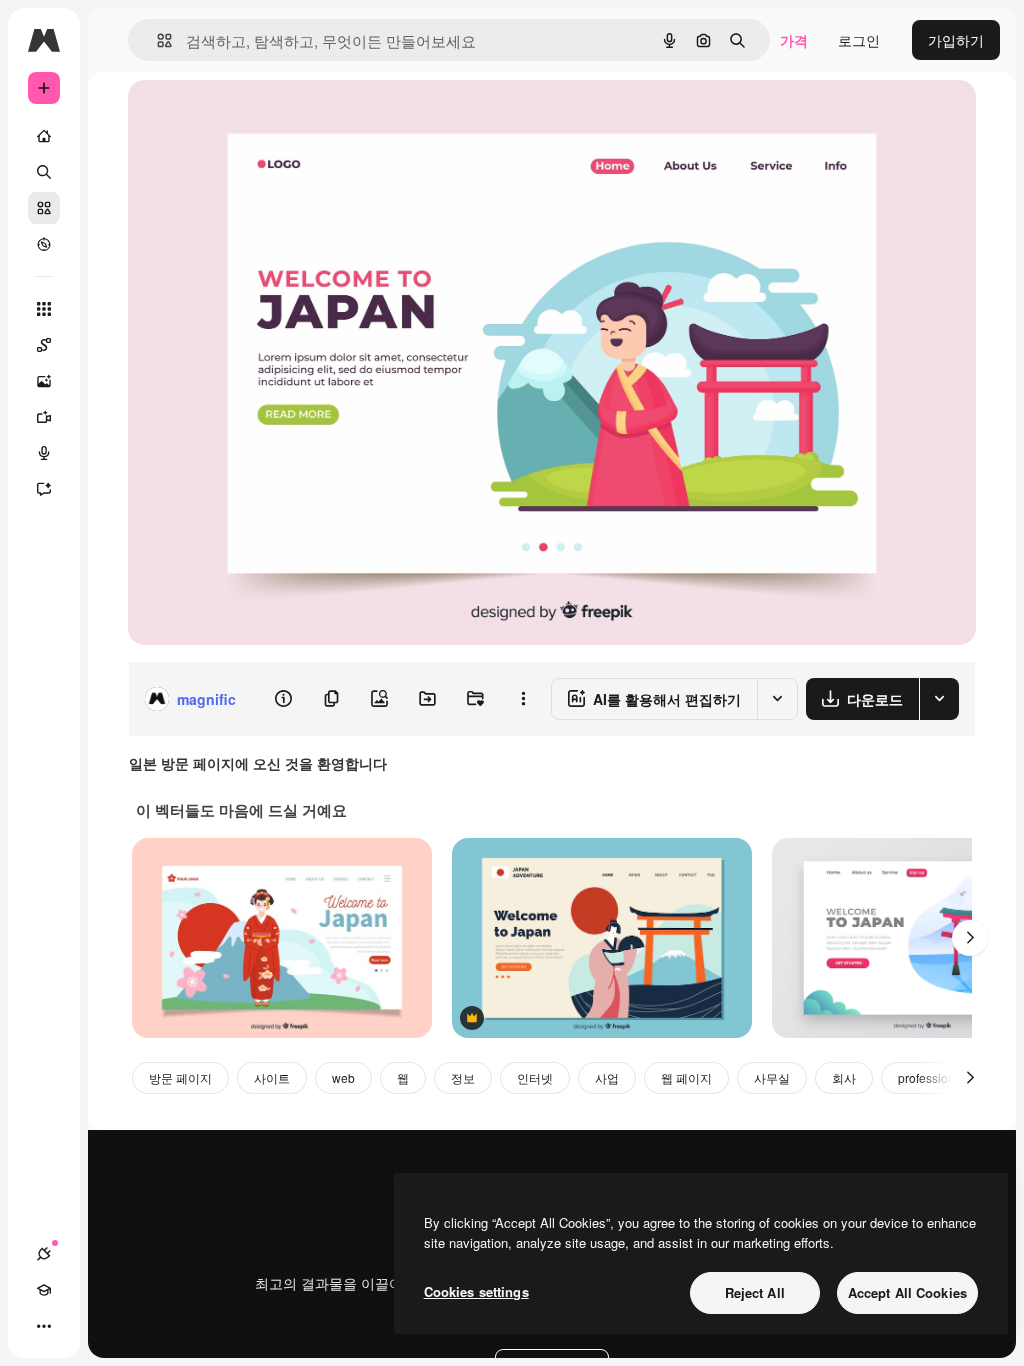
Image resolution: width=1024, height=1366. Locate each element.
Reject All (755, 1292)
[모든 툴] (44, 309)
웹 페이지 (686, 1077)
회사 (844, 1077)
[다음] (970, 938)
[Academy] (44, 1290)
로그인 (859, 40)
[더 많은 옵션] (523, 699)
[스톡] (44, 208)
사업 (607, 1077)
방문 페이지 (180, 1077)
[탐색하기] (44, 244)
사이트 (272, 1077)
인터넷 (535, 1077)
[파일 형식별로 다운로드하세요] (939, 699)
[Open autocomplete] (156, 40)
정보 (463, 1077)
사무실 (772, 1077)
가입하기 (956, 40)
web (343, 1077)
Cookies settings (476, 1291)
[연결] (44, 1254)
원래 (243, 117)
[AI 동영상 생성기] (44, 417)
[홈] (44, 136)
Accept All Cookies (907, 1292)
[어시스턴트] (44, 489)
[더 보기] (44, 1326)
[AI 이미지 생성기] (44, 381)
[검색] (44, 172)
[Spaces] (44, 345)
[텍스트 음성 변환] (44, 453)
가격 (794, 40)
